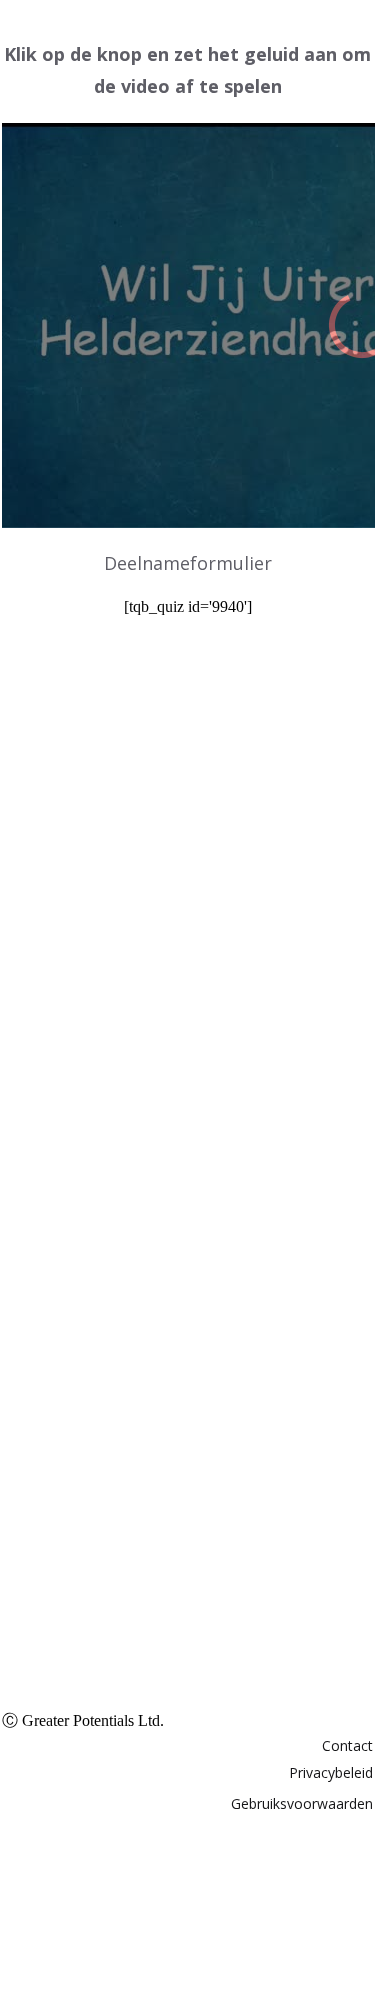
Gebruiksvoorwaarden (302, 1803)
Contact (347, 1745)
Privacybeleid (331, 1772)
